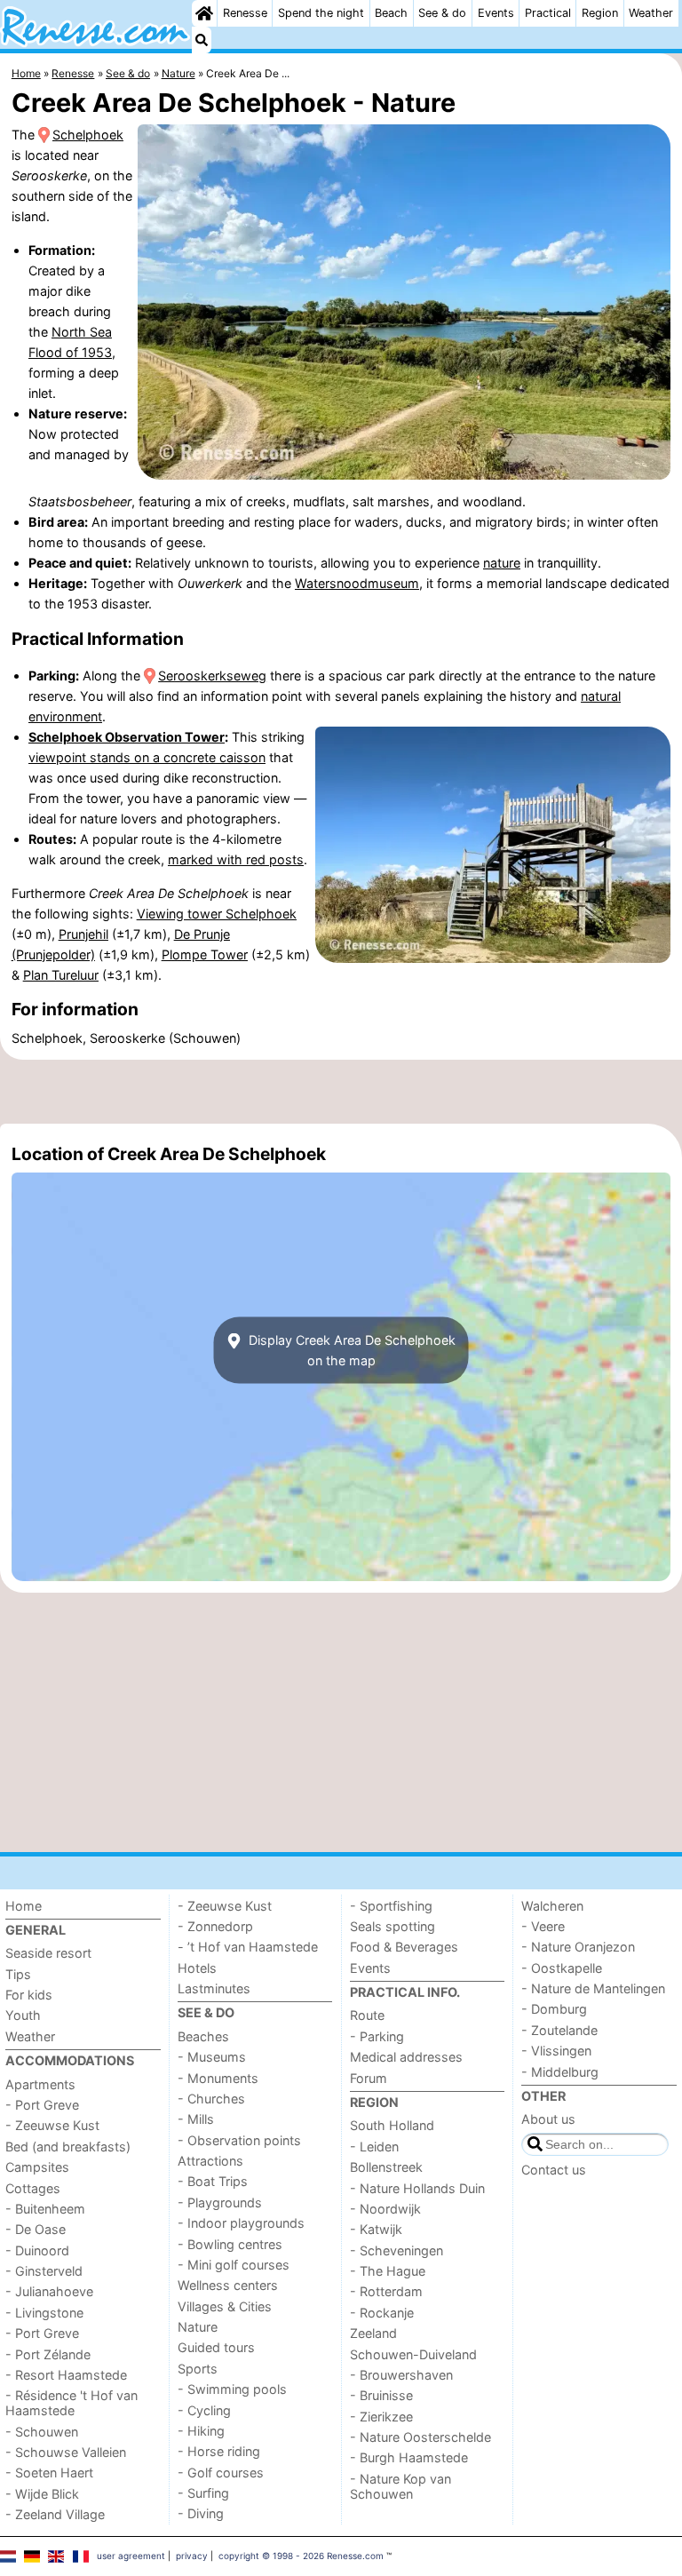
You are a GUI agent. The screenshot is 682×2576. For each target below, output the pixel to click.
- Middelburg (560, 2072)
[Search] (202, 40)
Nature (198, 2327)
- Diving (201, 2513)
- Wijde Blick (42, 2494)
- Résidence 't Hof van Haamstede (71, 2403)
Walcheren (552, 1906)
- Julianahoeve (49, 2291)
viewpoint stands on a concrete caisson (147, 757)
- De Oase (36, 2229)
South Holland (392, 2125)
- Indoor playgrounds (241, 2223)
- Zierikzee (381, 2417)
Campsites (37, 2167)
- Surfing (203, 2493)
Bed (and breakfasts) (68, 2147)
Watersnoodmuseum (357, 583)
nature (502, 563)
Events (496, 13)
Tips (18, 1974)
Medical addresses (406, 2057)
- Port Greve (42, 2105)
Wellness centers (228, 2285)
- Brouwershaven (401, 2375)
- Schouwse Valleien (66, 2452)
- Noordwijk (385, 2209)
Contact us (554, 2170)
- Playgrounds (220, 2202)
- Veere (543, 1926)
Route (367, 2015)
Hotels (197, 1968)
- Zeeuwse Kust (52, 2125)
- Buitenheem (45, 2209)
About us (548, 2119)
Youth (23, 2015)
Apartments (40, 2084)
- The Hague (388, 2271)
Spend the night (321, 13)
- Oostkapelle (562, 1968)
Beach (391, 13)
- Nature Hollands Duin (417, 2188)
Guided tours (216, 2347)
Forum (369, 2078)
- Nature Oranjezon (578, 1947)
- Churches (211, 2099)
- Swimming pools (232, 2389)
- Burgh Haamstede (409, 2457)
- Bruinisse (381, 2395)
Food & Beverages (404, 1947)
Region (600, 13)
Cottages (33, 2188)
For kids (29, 1995)
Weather (651, 13)
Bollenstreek (386, 2167)
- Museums (212, 2057)
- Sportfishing (391, 1906)
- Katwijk (376, 2229)
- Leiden (374, 2147)
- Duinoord (37, 2250)
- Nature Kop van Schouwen (400, 2486)
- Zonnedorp (215, 1926)
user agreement (131, 2556)
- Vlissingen (556, 2051)
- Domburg (554, 2009)
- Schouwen (42, 2432)
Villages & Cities (225, 2306)
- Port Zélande (48, 2354)
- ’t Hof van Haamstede (248, 1947)
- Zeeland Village (55, 2514)
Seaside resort (48, 1953)
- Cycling (204, 2410)
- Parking (377, 2036)
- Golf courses (221, 2473)
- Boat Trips (213, 2181)
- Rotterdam (386, 2291)
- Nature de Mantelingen (593, 1988)
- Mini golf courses (234, 2265)
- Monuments (218, 2078)
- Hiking (201, 2431)
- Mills (196, 2119)
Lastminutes (214, 1988)
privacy (192, 2556)
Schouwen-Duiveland (413, 2354)
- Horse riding (219, 2451)
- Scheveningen (397, 2250)
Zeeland (373, 2333)
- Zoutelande (559, 2030)
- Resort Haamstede (66, 2375)
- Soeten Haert (49, 2473)
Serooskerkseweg (212, 676)
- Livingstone (44, 2313)
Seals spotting (393, 1926)
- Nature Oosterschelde (420, 2437)
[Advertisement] (341, 1092)
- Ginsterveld (44, 2271)
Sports (198, 2369)
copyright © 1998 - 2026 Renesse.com (301, 2556)
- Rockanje (382, 2313)
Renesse (245, 13)
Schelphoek (88, 135)
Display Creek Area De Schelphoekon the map (350, 1350)
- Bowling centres (230, 2244)
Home (24, 1906)
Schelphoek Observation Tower (127, 737)
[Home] (204, 13)
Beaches (203, 2036)
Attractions (210, 2161)
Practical (548, 13)
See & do (442, 13)
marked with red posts (236, 859)
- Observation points (239, 2140)
